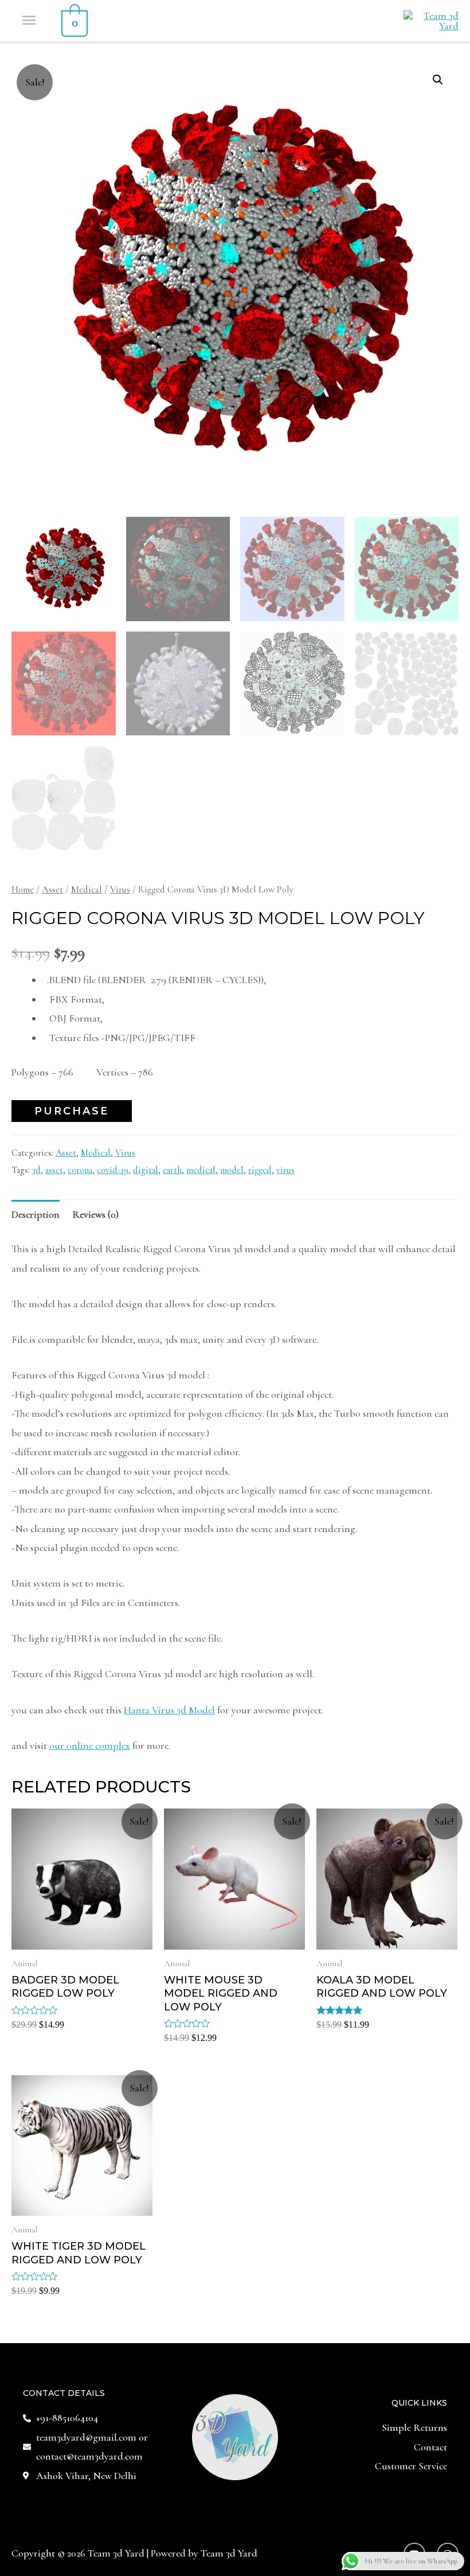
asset (54, 1170)
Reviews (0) (95, 1214)
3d (36, 1170)
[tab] (36, 1215)
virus (285, 1170)
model (232, 1170)
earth (172, 1170)
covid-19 (113, 1170)
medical (201, 1170)
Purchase (72, 1111)
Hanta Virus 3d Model (169, 1710)
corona (80, 1170)
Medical (87, 890)
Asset (52, 890)
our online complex (90, 1745)
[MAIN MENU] (30, 21)
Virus (120, 890)
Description (36, 1214)
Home (23, 890)
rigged (260, 1170)
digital (146, 1170)
